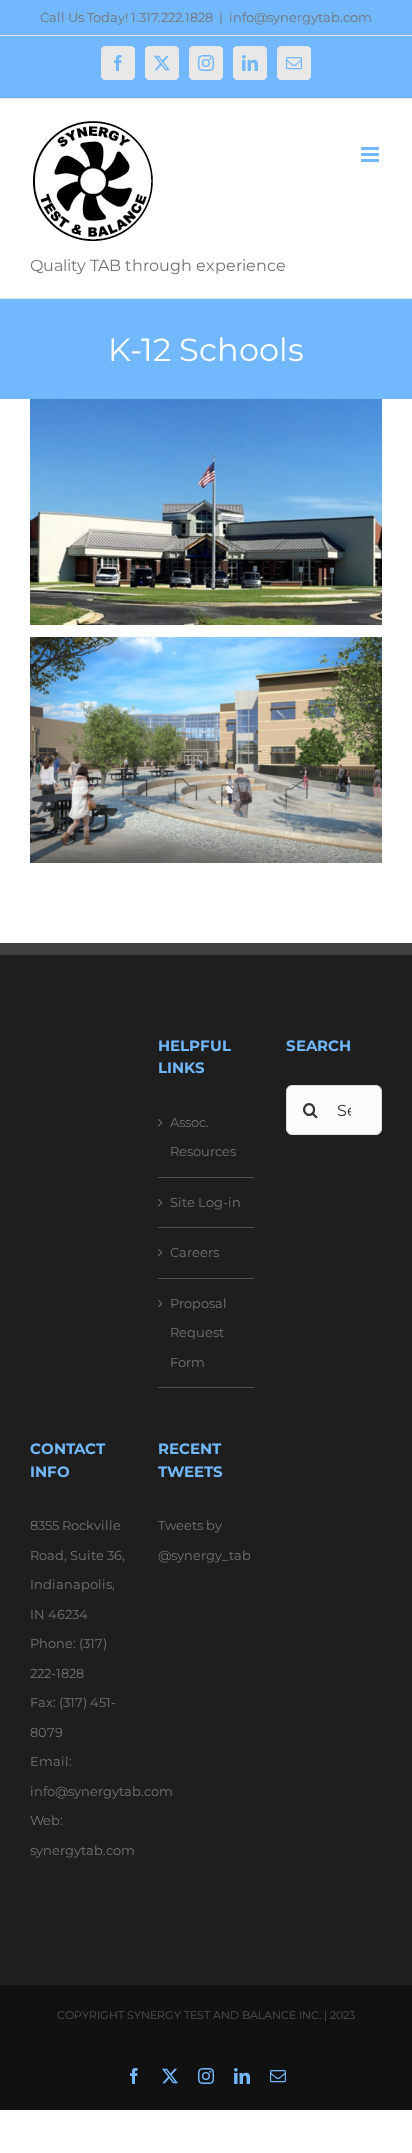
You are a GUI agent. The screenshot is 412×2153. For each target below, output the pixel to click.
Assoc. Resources (203, 1137)
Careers (194, 1252)
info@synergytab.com (300, 17)
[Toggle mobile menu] (371, 154)
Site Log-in (205, 1202)
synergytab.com (82, 1850)
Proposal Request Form (198, 1332)
